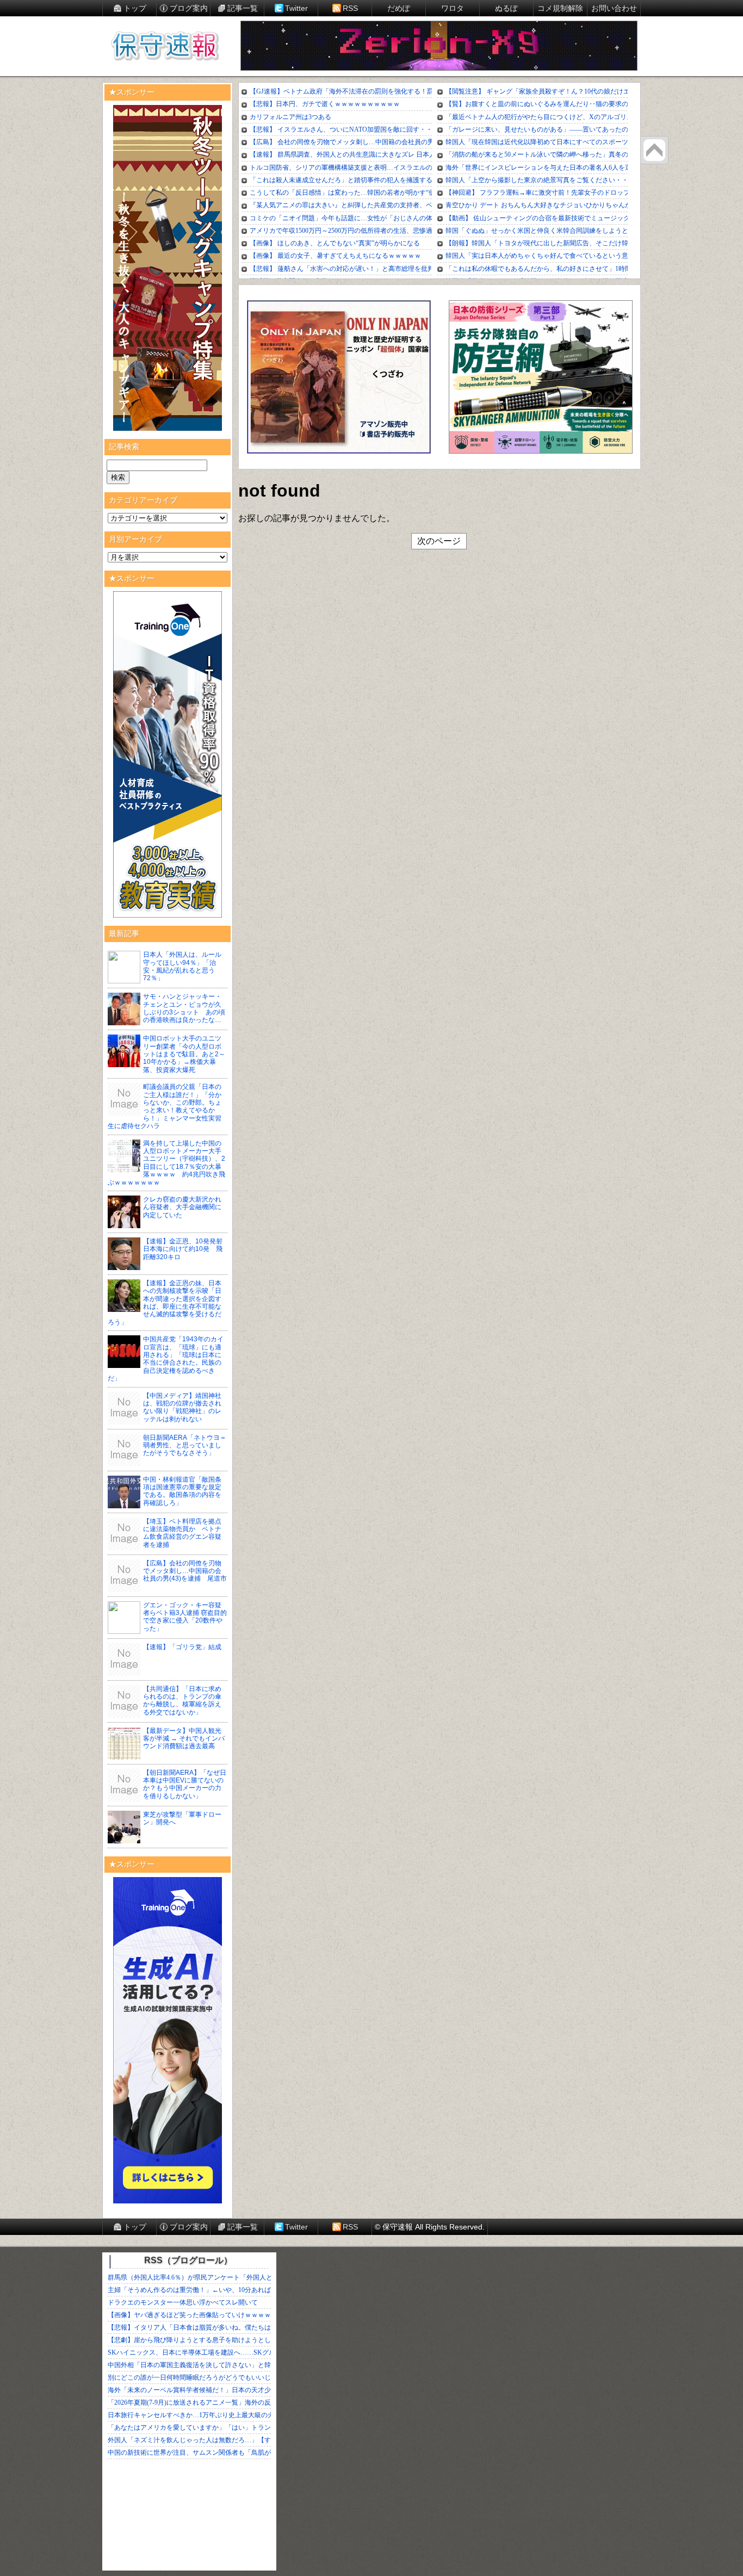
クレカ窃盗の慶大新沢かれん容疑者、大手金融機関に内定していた (182, 1207)
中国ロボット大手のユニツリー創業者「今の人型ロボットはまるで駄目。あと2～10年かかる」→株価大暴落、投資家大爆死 (184, 1054)
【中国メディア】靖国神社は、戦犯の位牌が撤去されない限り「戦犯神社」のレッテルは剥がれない (182, 1407)
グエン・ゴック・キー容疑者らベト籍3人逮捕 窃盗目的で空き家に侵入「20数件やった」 (185, 1617)
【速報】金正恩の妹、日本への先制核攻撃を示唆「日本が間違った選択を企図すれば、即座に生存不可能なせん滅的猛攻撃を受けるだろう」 (165, 1303)
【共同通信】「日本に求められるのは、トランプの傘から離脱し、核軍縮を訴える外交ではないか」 (182, 1701)
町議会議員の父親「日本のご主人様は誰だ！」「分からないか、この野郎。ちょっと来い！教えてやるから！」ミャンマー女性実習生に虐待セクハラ (165, 1106)
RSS (350, 8)
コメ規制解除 (560, 8)
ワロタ (453, 8)
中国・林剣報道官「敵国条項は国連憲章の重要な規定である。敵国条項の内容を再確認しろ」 (182, 1491)
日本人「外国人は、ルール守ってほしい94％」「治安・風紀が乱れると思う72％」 (182, 966)
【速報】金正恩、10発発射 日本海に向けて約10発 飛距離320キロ (186, 1249)
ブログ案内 (189, 8)
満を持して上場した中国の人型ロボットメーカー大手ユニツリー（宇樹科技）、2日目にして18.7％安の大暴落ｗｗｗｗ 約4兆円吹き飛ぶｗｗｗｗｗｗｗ (166, 1163)
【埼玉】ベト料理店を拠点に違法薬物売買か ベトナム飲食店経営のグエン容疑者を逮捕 (182, 1533)
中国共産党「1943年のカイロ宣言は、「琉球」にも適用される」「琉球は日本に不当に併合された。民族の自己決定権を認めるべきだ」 (166, 1359)
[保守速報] (165, 47)
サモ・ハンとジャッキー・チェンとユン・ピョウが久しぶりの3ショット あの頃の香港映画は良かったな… (184, 1008)
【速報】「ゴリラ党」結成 (182, 1647)
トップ (135, 8)
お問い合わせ (614, 8)
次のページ (439, 541)
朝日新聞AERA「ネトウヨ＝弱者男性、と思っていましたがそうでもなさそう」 (185, 1445)
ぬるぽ (506, 8)
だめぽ (399, 8)
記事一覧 (243, 8)
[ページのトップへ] (654, 150)
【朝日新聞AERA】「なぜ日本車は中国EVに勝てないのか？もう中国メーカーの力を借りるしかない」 (185, 1784)
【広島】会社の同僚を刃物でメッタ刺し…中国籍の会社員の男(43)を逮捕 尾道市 (185, 1571)
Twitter (296, 8)
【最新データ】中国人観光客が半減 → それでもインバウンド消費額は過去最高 (184, 1739)
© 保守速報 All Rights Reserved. (430, 2227)
